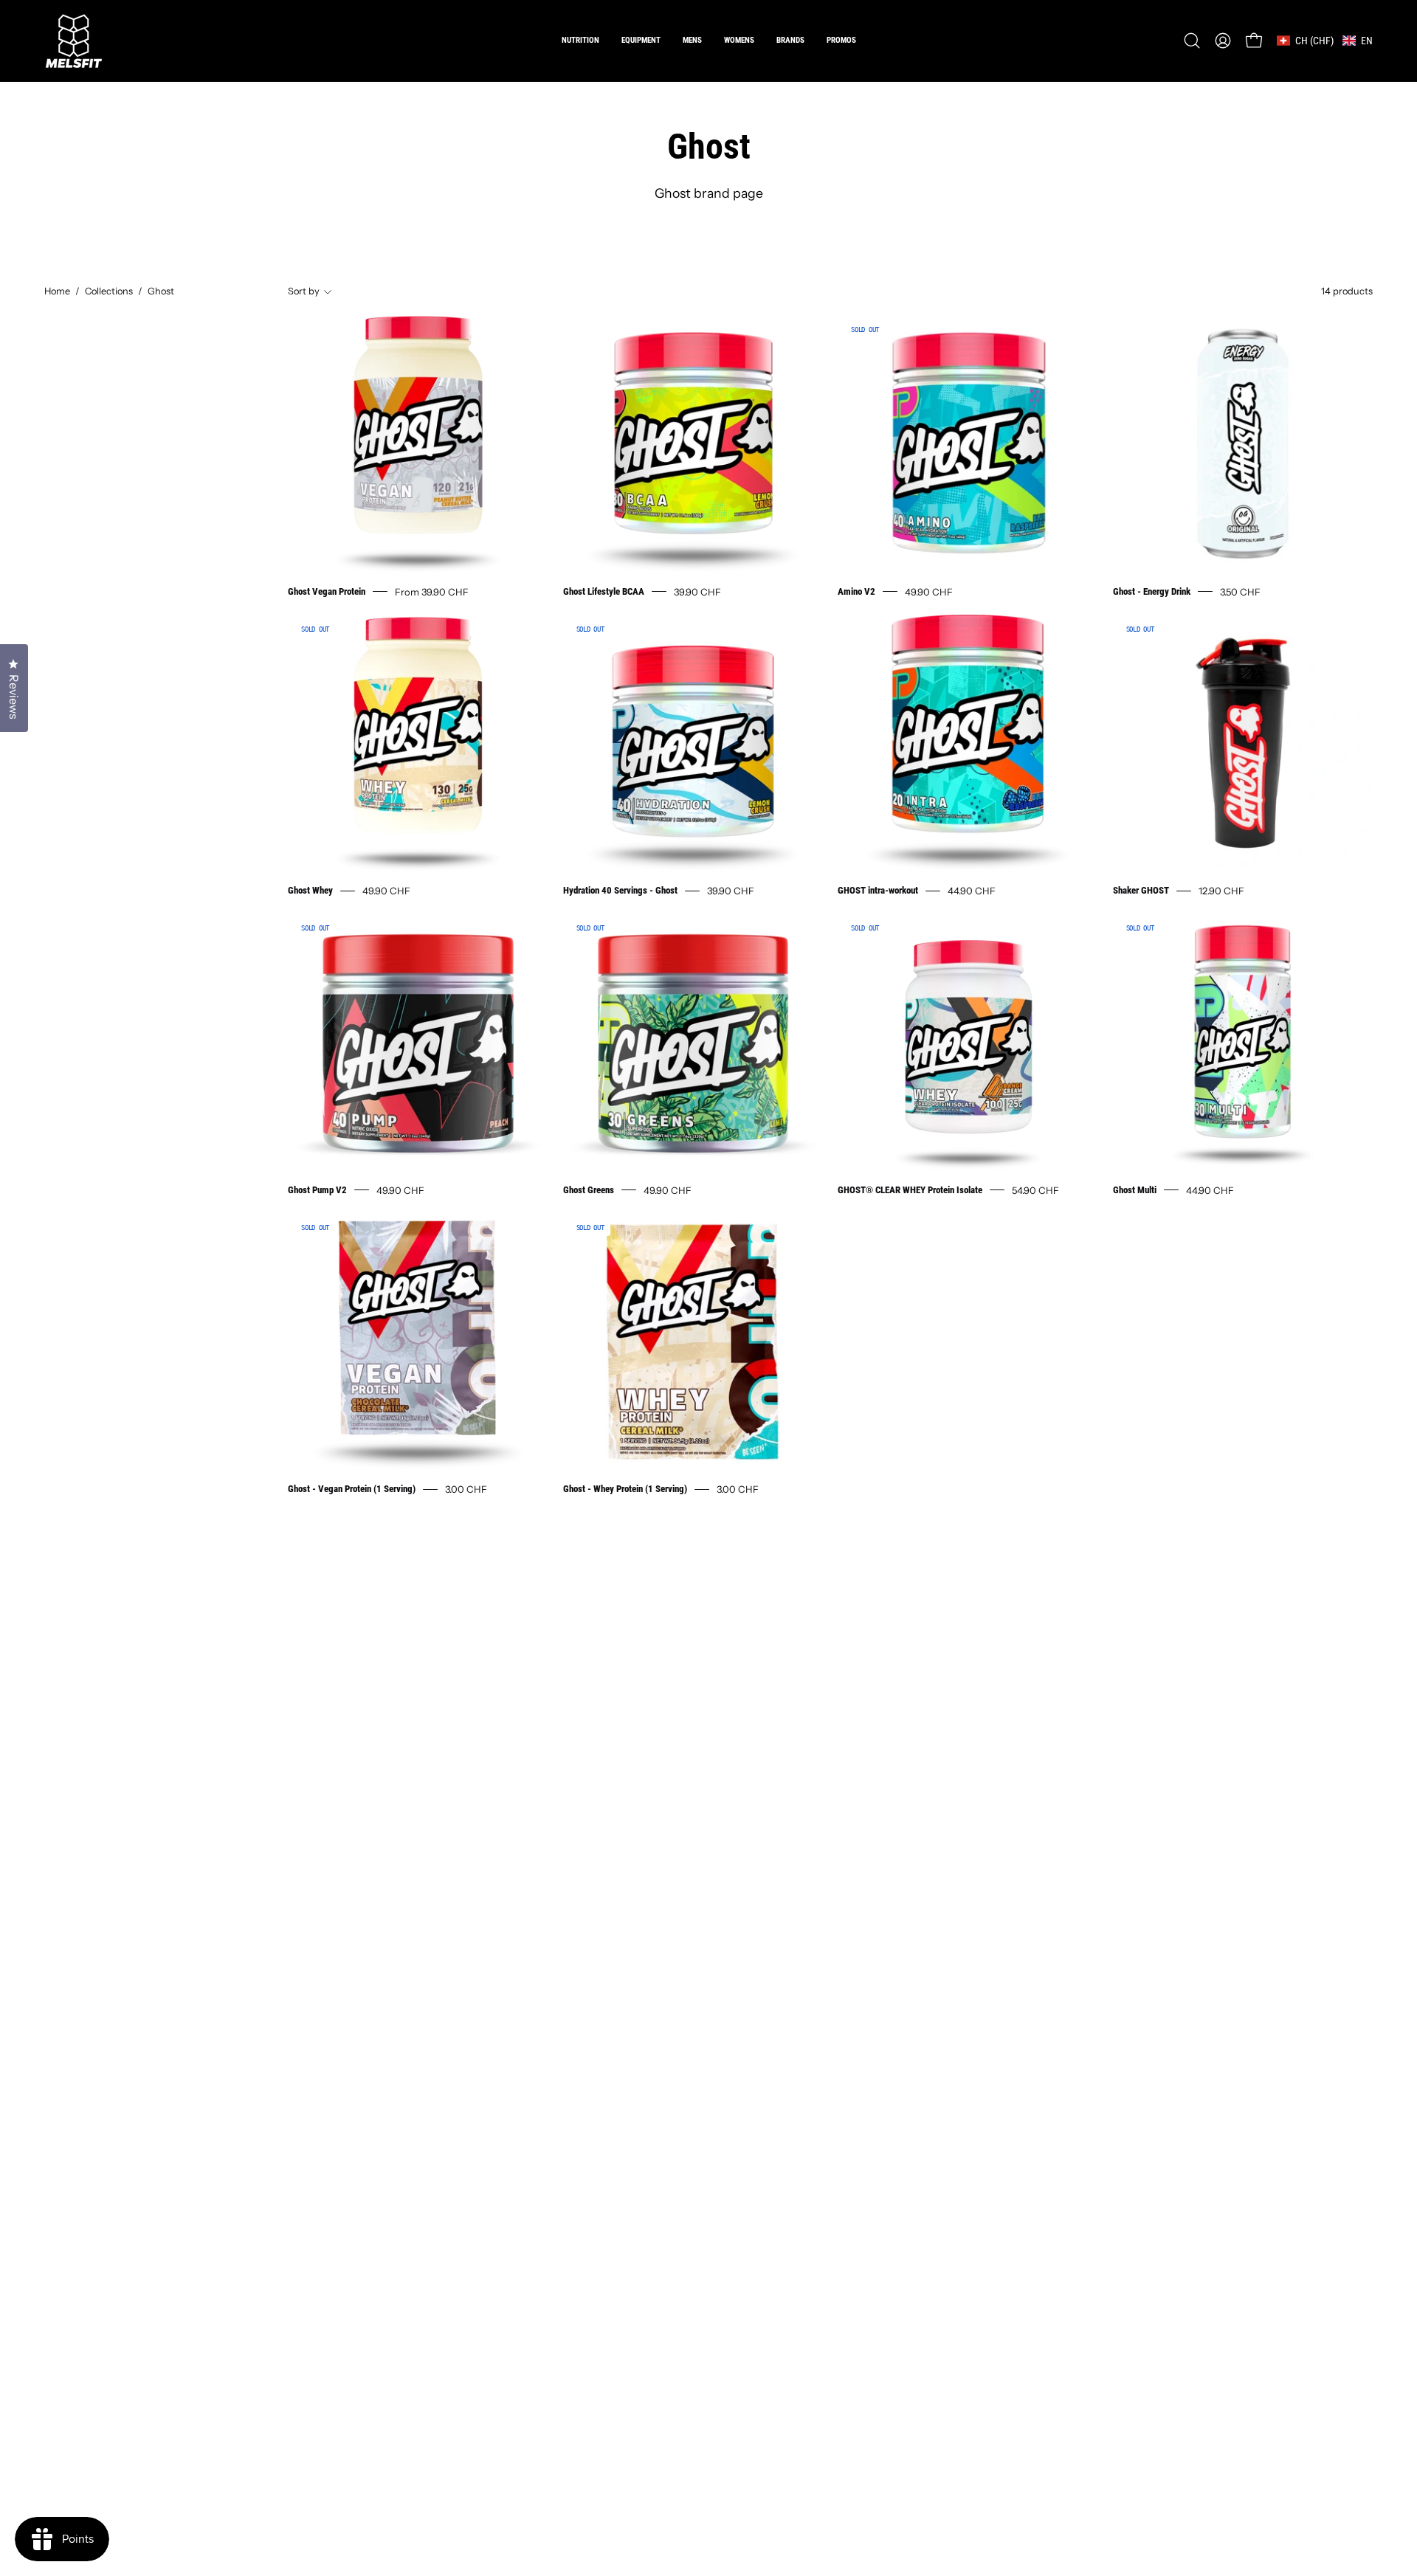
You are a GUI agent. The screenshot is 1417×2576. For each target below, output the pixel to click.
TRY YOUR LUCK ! (876, 1357)
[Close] (956, 1125)
